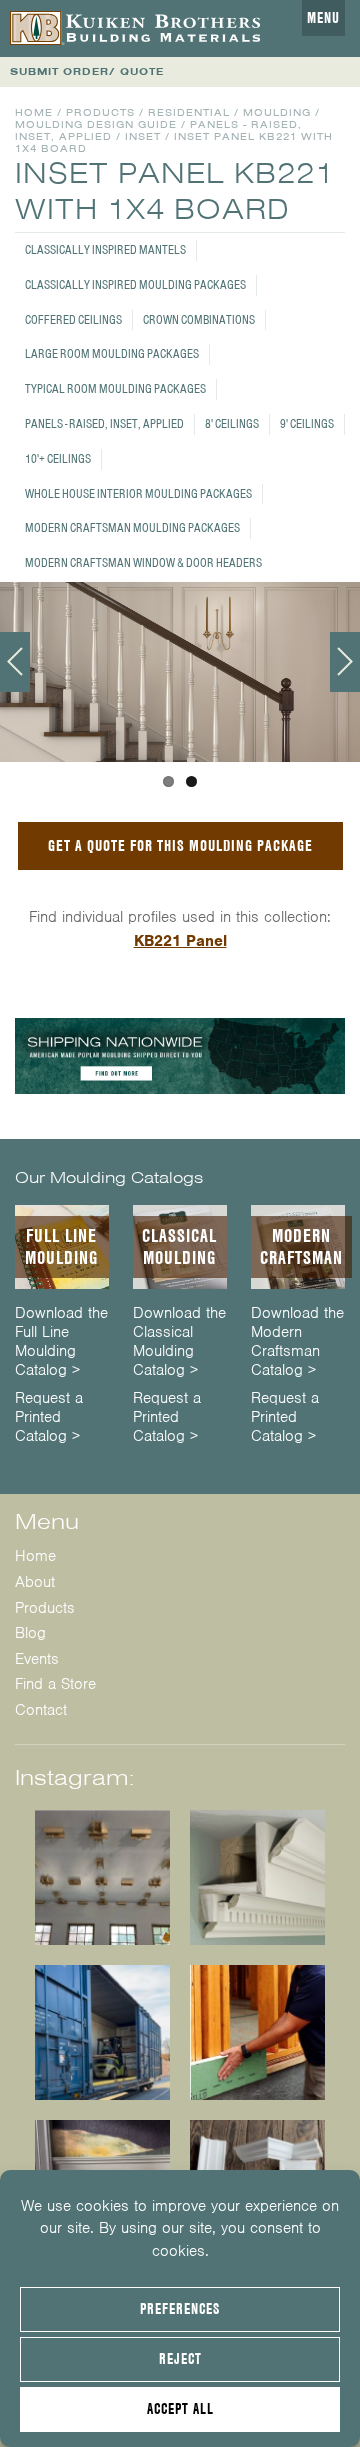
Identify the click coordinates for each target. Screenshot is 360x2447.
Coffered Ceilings (73, 319)
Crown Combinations (199, 319)
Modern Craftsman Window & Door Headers (143, 562)
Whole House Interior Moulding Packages (138, 493)
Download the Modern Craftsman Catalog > (297, 1342)
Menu (323, 18)
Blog (30, 1633)
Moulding (277, 112)
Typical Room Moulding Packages (115, 388)
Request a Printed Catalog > (49, 1417)
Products (100, 112)
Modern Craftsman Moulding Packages (132, 527)
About (35, 1582)
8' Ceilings (232, 423)
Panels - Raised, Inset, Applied (104, 423)
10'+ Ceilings (58, 458)
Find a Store (55, 1684)
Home (34, 112)
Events (37, 1659)
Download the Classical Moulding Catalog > (179, 1342)
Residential (189, 112)
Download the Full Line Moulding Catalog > (61, 1342)
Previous (15, 662)
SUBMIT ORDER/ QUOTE (87, 71)
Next (345, 662)
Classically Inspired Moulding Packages (135, 284)
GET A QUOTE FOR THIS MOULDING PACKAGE (180, 845)
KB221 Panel (180, 941)
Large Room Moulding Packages (112, 353)
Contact (41, 1710)
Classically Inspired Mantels (105, 249)
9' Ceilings (307, 423)
